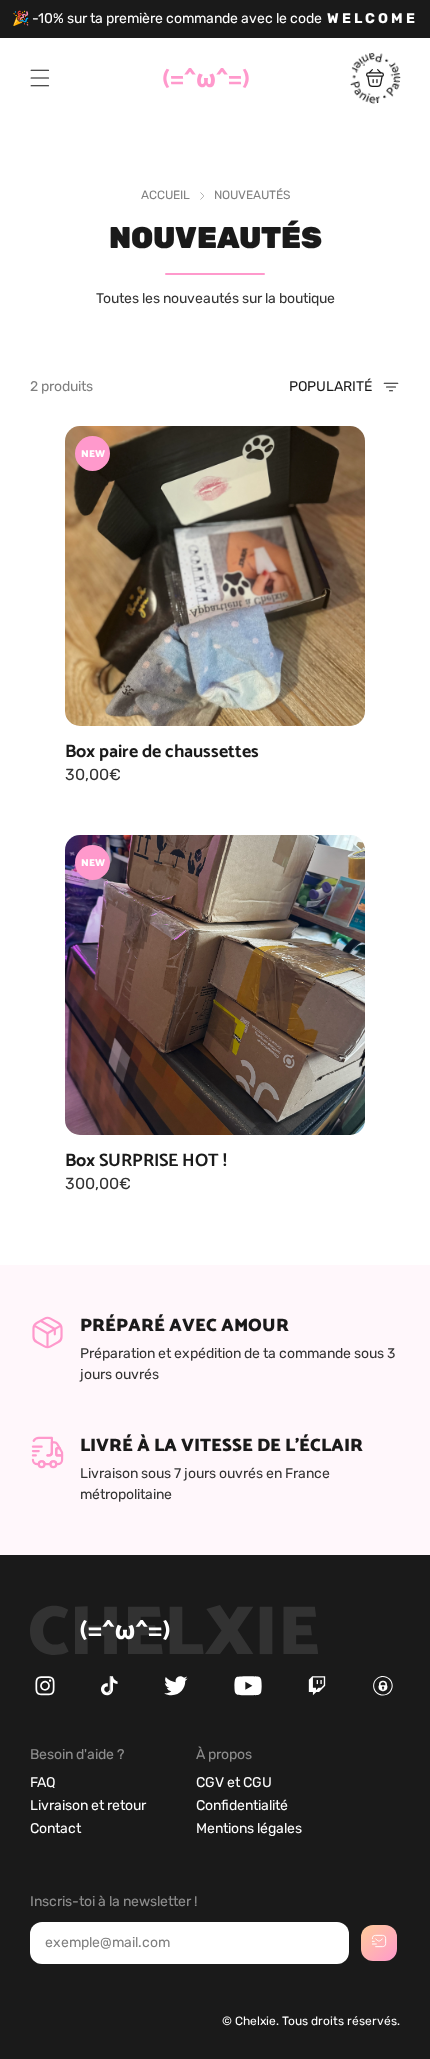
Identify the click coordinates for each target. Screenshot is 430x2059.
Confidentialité (242, 1805)
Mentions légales (249, 1828)
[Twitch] (317, 1691)
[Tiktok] (109, 1691)
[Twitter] (176, 1691)
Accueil (165, 195)
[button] (40, 78)
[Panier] (375, 98)
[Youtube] (248, 1691)
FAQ (42, 1782)
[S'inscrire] (379, 1943)
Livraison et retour (88, 1805)
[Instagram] (45, 1691)
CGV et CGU (234, 1782)
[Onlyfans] (383, 1691)
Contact (55, 1828)
